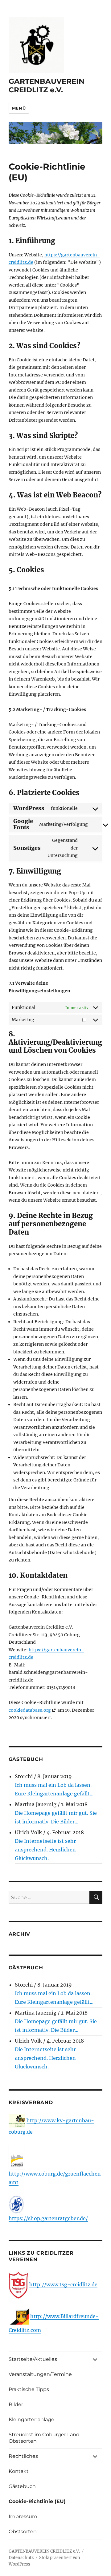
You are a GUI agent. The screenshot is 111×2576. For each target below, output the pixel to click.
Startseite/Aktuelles (33, 2359)
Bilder (16, 2404)
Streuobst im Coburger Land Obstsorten (44, 2438)
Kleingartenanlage (31, 2419)
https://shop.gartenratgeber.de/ (48, 2218)
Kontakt (19, 2471)
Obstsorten (23, 2532)
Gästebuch (22, 2486)
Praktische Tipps (29, 2389)
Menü (19, 108)
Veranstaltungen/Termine (40, 2374)
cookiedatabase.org (30, 1710)
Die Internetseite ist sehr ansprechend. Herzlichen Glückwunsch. (45, 1850)
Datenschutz (21, 2558)
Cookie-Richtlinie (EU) (37, 2501)
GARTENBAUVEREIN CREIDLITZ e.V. (47, 86)
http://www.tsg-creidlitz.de (63, 2285)
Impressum (23, 2516)
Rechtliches (23, 2456)
